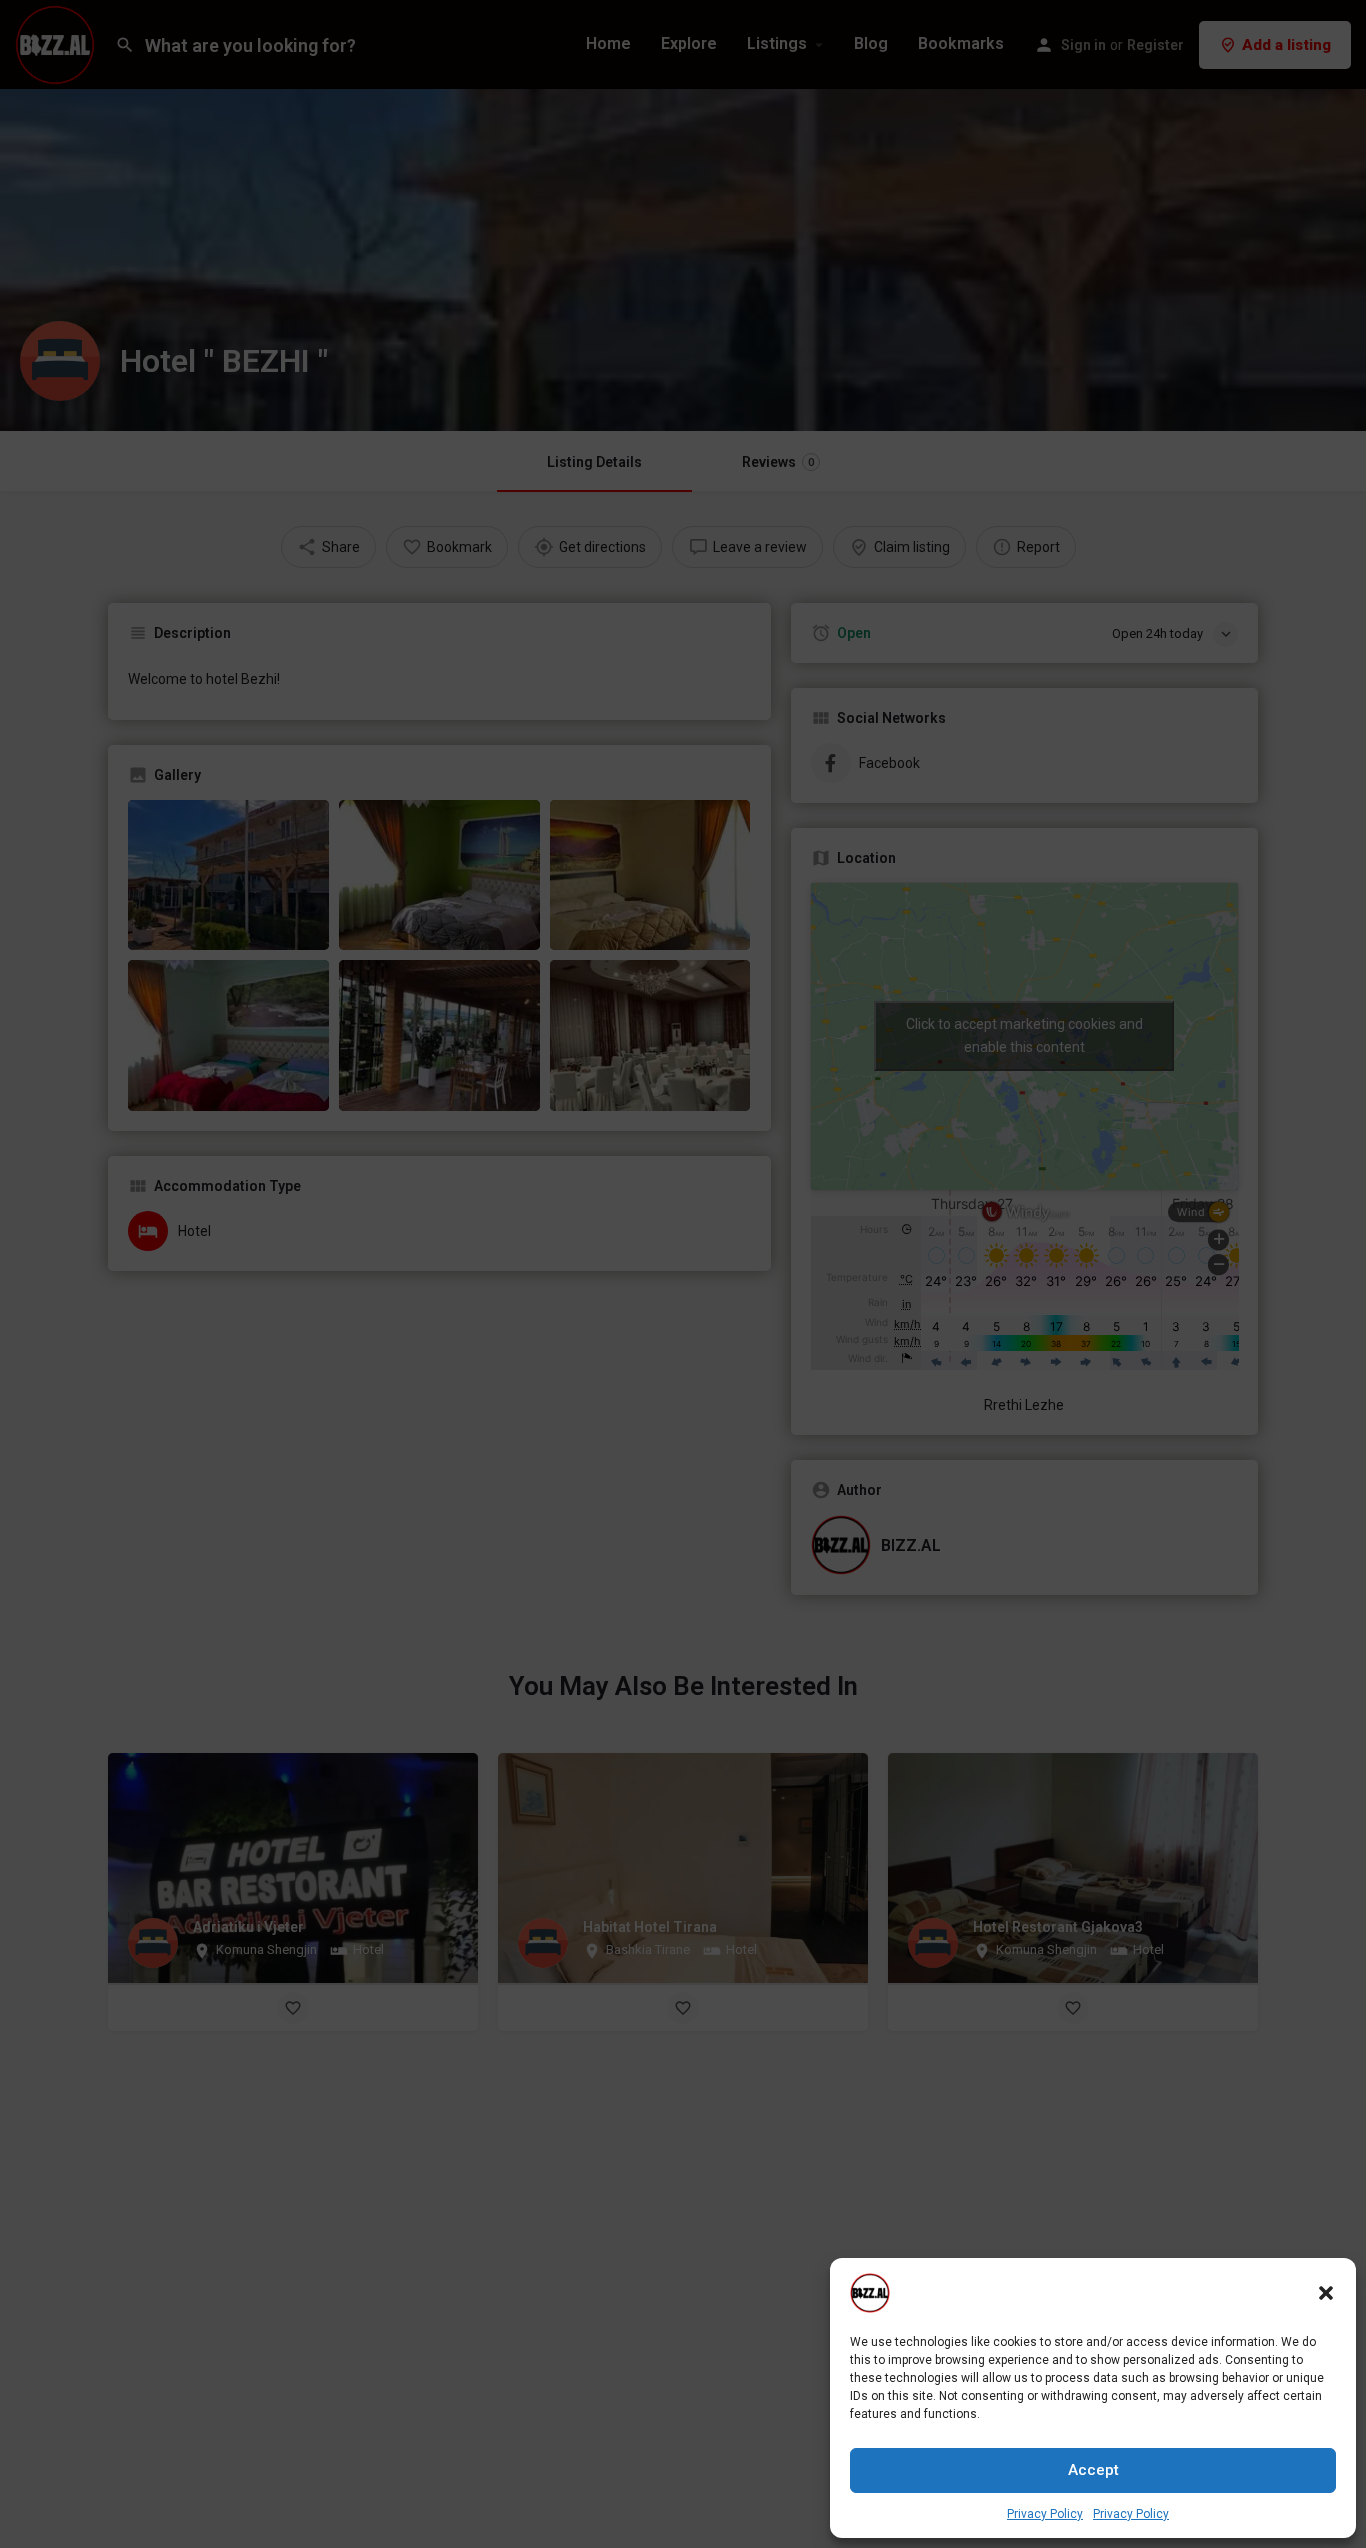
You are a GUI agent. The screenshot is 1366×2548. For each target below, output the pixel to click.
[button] (1326, 2293)
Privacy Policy (1045, 2514)
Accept (1093, 2470)
